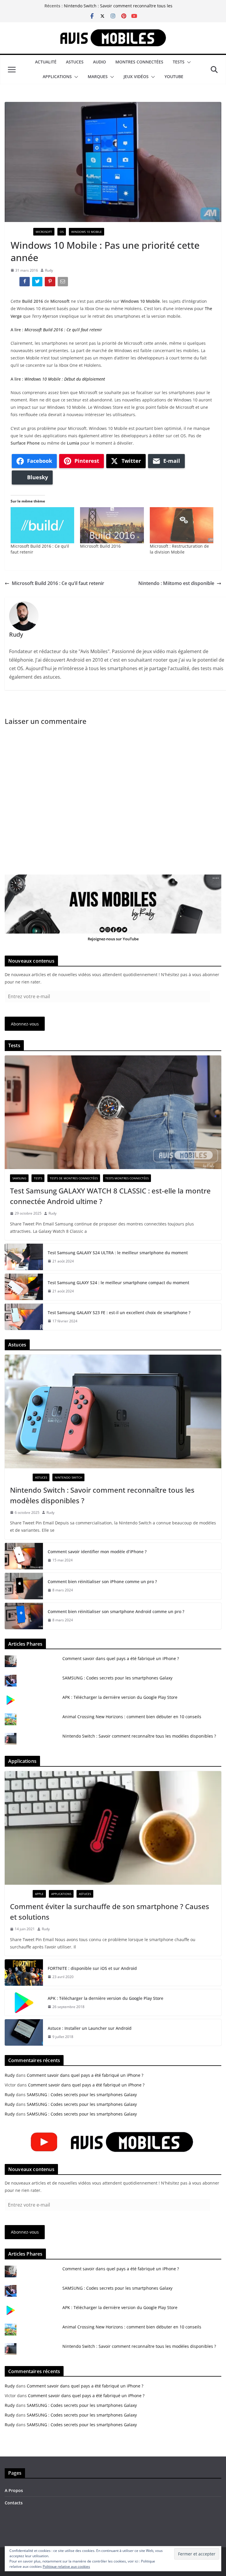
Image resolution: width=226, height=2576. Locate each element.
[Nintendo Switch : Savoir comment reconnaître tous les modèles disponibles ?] (113, 1411)
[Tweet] (38, 283)
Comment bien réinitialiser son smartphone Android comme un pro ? (116, 1611)
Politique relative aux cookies (66, 2566)
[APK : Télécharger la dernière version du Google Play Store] (24, 2002)
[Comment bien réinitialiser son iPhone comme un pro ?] (24, 1586)
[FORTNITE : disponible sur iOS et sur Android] (24, 1973)
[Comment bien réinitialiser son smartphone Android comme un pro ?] (24, 1616)
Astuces (75, 62)
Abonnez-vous (25, 1024)
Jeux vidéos (136, 76)
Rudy (49, 270)
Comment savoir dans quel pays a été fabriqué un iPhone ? (121, 1658)
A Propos (14, 2490)
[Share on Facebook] (25, 283)
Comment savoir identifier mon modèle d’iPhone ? (97, 1552)
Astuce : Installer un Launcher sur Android (90, 2028)
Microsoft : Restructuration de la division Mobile (179, 549)
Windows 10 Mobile (87, 232)
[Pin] (50, 283)
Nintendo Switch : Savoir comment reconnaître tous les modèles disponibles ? (102, 1495)
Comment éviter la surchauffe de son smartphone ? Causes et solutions (110, 1912)
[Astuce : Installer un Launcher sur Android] (24, 2032)
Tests (179, 62)
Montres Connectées (139, 62)
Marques (98, 76)
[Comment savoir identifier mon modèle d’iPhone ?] (24, 1556)
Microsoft (44, 232)
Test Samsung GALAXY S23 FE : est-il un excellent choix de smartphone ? (119, 1313)
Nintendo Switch (68, 1477)
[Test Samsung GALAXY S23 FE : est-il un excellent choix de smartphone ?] (24, 1317)
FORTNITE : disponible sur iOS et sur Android (92, 1968)
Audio (99, 62)
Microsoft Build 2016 (100, 546)
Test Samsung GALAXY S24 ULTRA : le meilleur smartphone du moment (118, 1253)
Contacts (14, 2503)
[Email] (63, 283)
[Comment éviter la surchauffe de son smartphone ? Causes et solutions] (113, 1828)
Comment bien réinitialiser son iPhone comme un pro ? (102, 1582)
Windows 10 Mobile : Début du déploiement (65, 379)
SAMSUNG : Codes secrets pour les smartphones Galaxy (117, 1678)
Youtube (174, 76)
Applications (57, 76)
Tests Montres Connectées (127, 1178)
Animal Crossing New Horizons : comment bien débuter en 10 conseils (132, 1717)
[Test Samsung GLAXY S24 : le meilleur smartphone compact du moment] (24, 1287)
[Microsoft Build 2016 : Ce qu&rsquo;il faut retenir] (42, 525)
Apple (39, 1894)
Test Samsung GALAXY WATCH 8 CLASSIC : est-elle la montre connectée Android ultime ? (110, 1196)
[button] (188, 62)
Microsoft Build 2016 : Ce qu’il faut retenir (63, 330)
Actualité (46, 62)
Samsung (19, 1178)
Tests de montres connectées (74, 1178)
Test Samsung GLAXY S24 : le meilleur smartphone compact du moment (118, 1283)
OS (62, 232)
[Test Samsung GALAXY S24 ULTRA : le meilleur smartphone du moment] (24, 1257)
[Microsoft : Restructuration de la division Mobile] (182, 525)
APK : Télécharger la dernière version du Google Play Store (120, 1697)
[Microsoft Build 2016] (112, 525)
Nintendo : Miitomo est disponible (176, 583)
